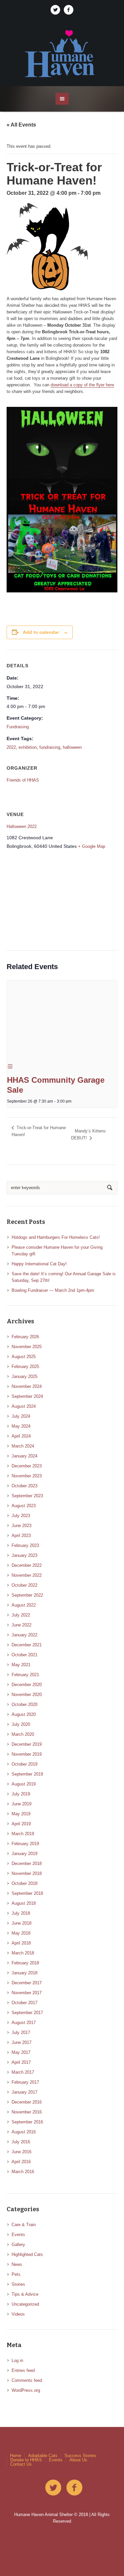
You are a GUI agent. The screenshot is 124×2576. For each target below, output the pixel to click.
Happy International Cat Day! (39, 1264)
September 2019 (27, 1774)
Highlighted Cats (27, 2254)
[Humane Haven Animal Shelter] (62, 53)
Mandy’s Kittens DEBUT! (88, 1134)
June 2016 (21, 2152)
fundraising (50, 747)
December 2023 (27, 1466)
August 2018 (24, 1903)
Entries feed (23, 2370)
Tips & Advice (25, 2294)
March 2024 (23, 1446)
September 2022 (27, 1595)
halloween (72, 747)
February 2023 (25, 1545)
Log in (17, 2360)
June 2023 (21, 1526)
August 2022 (24, 1605)
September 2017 (27, 2013)
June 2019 (21, 1804)
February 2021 (25, 1675)
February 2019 (25, 1844)
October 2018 (24, 1883)
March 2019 (23, 1834)
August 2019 (24, 1784)
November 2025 (27, 1347)
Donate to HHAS (26, 2460)
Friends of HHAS (23, 780)
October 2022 (24, 1585)
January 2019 (24, 1854)
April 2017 (21, 2062)
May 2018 (21, 1933)
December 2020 (27, 1685)
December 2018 (27, 1863)
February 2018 (25, 1963)
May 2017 (21, 2052)
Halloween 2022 (22, 826)
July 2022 (21, 1615)
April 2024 (21, 1436)
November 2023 (27, 1476)
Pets (16, 2274)
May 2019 (21, 1814)
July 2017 (21, 2032)
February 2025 (25, 1367)
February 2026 (25, 1337)
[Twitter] (56, 10)
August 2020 (24, 1714)
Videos (18, 2314)
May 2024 (21, 1426)
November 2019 (27, 1754)
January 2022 (24, 1635)
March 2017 (23, 2072)
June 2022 (21, 1625)
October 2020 (24, 1704)
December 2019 (27, 1744)
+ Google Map (92, 846)
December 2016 (27, 2102)
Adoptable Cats (43, 2456)
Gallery (18, 2245)
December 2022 (27, 1565)
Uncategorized (25, 2304)
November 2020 (27, 1695)
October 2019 (24, 1764)
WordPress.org (26, 2390)
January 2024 (24, 1456)
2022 (11, 747)
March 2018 (23, 1953)
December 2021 (27, 1645)
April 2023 (21, 1535)
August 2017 (24, 2023)
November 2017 (27, 1993)
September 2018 (27, 1893)
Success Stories (80, 2456)
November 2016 (27, 2112)
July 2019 (21, 1794)
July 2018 (21, 1913)
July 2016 (21, 2142)
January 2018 (24, 1973)
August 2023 (24, 1506)
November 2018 (27, 1873)
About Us (78, 2460)
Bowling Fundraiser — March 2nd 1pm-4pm (53, 1290)
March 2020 (23, 1734)
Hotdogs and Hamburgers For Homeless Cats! (56, 1237)
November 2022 (27, 1575)
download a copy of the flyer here (82, 385)
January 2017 (24, 2092)
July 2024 (21, 1416)
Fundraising (18, 727)
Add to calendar (41, 632)
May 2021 (21, 1665)
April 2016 (21, 2162)
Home (16, 2456)
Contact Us (21, 2464)
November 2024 (27, 1386)
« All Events (21, 125)
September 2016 (27, 2122)
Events (18, 2235)
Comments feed (27, 2380)
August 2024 (24, 1406)
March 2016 (23, 2172)
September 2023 (27, 1496)
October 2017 (24, 2003)
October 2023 (24, 1486)
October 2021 (24, 1655)
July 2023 (21, 1516)
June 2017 (21, 2042)
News (17, 2264)
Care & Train (24, 2225)
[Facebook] (69, 10)
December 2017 (27, 1983)
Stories (18, 2284)
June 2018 (21, 1923)
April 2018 (21, 1943)
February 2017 (25, 2082)
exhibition (28, 747)
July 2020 (21, 1724)
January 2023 (24, 1555)
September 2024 (27, 1396)
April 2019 (21, 1824)
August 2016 (24, 2132)
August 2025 (24, 1357)
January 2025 (24, 1376)
